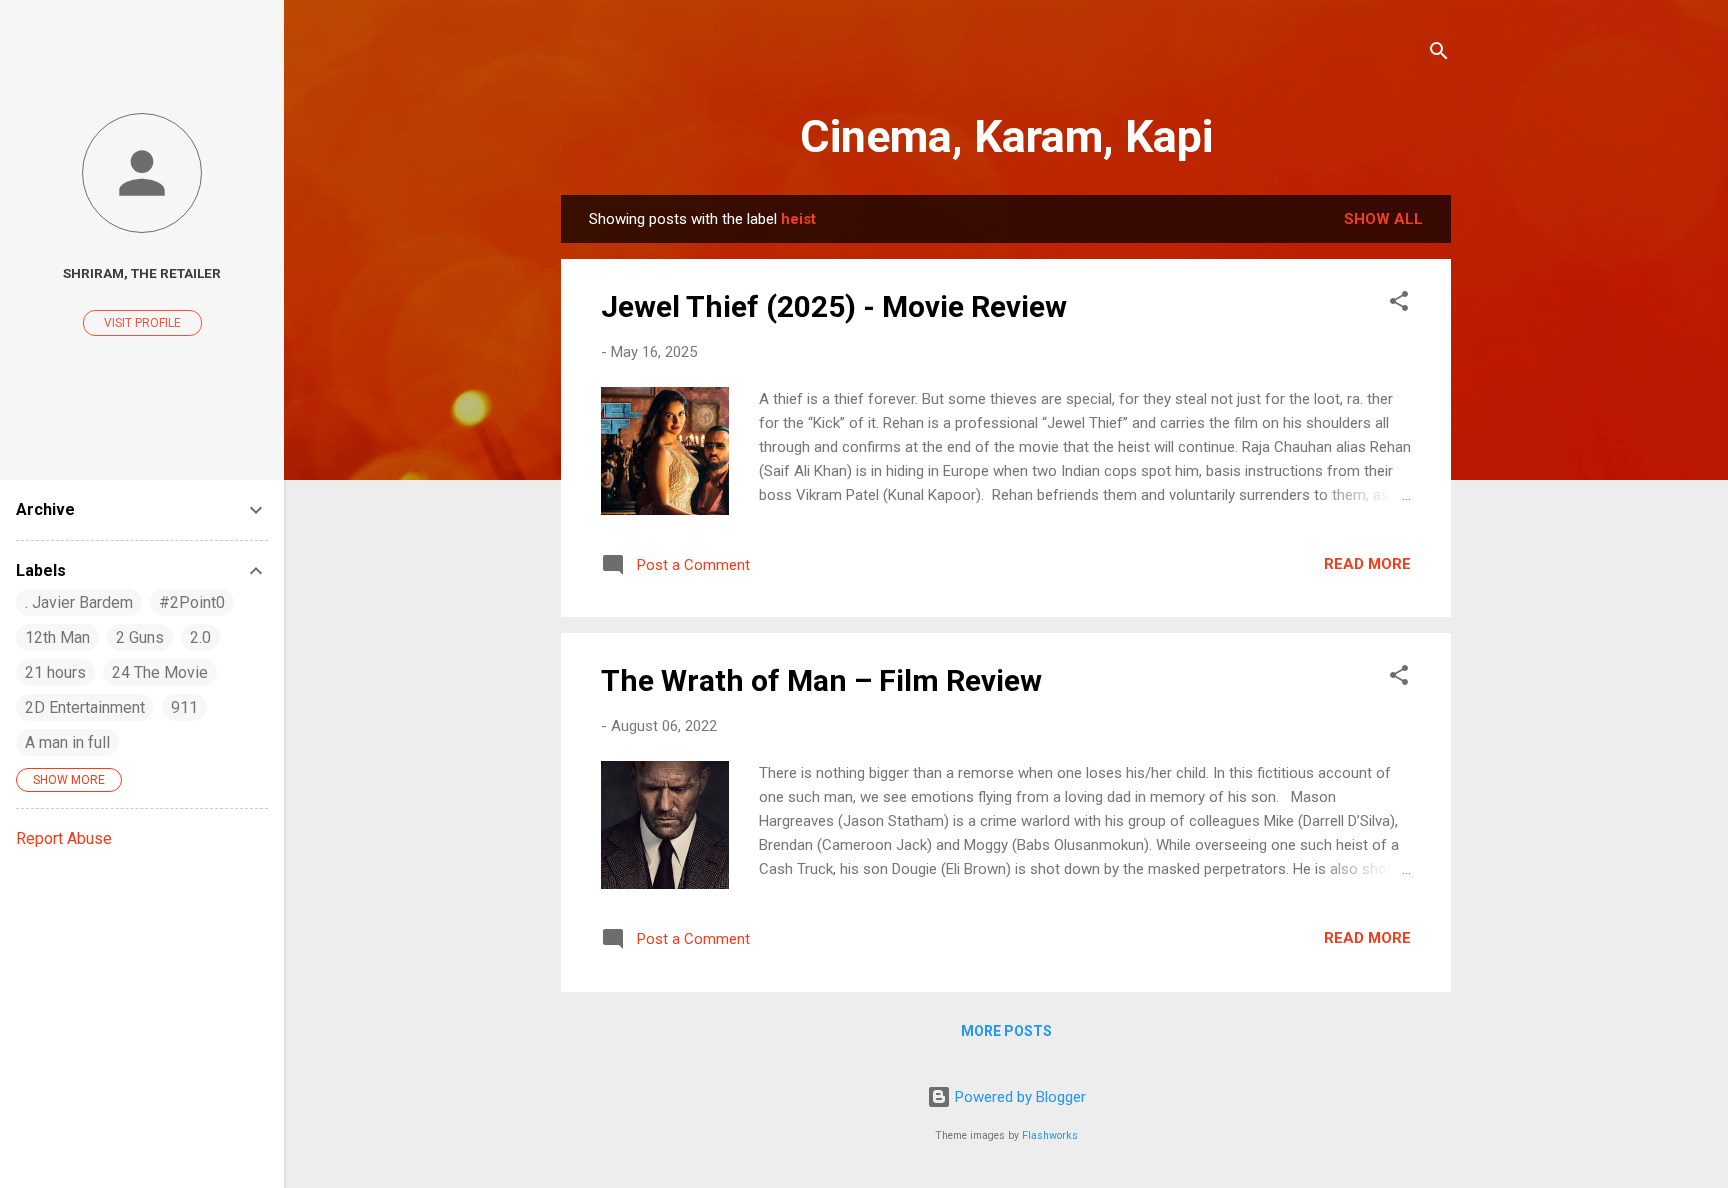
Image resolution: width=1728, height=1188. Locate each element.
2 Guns (140, 637)
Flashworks (1050, 1135)
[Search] (1439, 54)
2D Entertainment (85, 707)
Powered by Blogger (1018, 1097)
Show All (1383, 219)
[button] (1399, 304)
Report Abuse (64, 838)
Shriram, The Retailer (142, 273)
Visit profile (142, 323)
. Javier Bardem (79, 602)
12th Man (57, 637)
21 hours (55, 672)
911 (184, 707)
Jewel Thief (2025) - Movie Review (834, 306)
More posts (1006, 1031)
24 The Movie (160, 672)
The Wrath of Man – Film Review (821, 680)
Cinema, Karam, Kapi (1006, 136)
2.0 (200, 637)
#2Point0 (192, 602)
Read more (1367, 564)
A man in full (67, 742)
